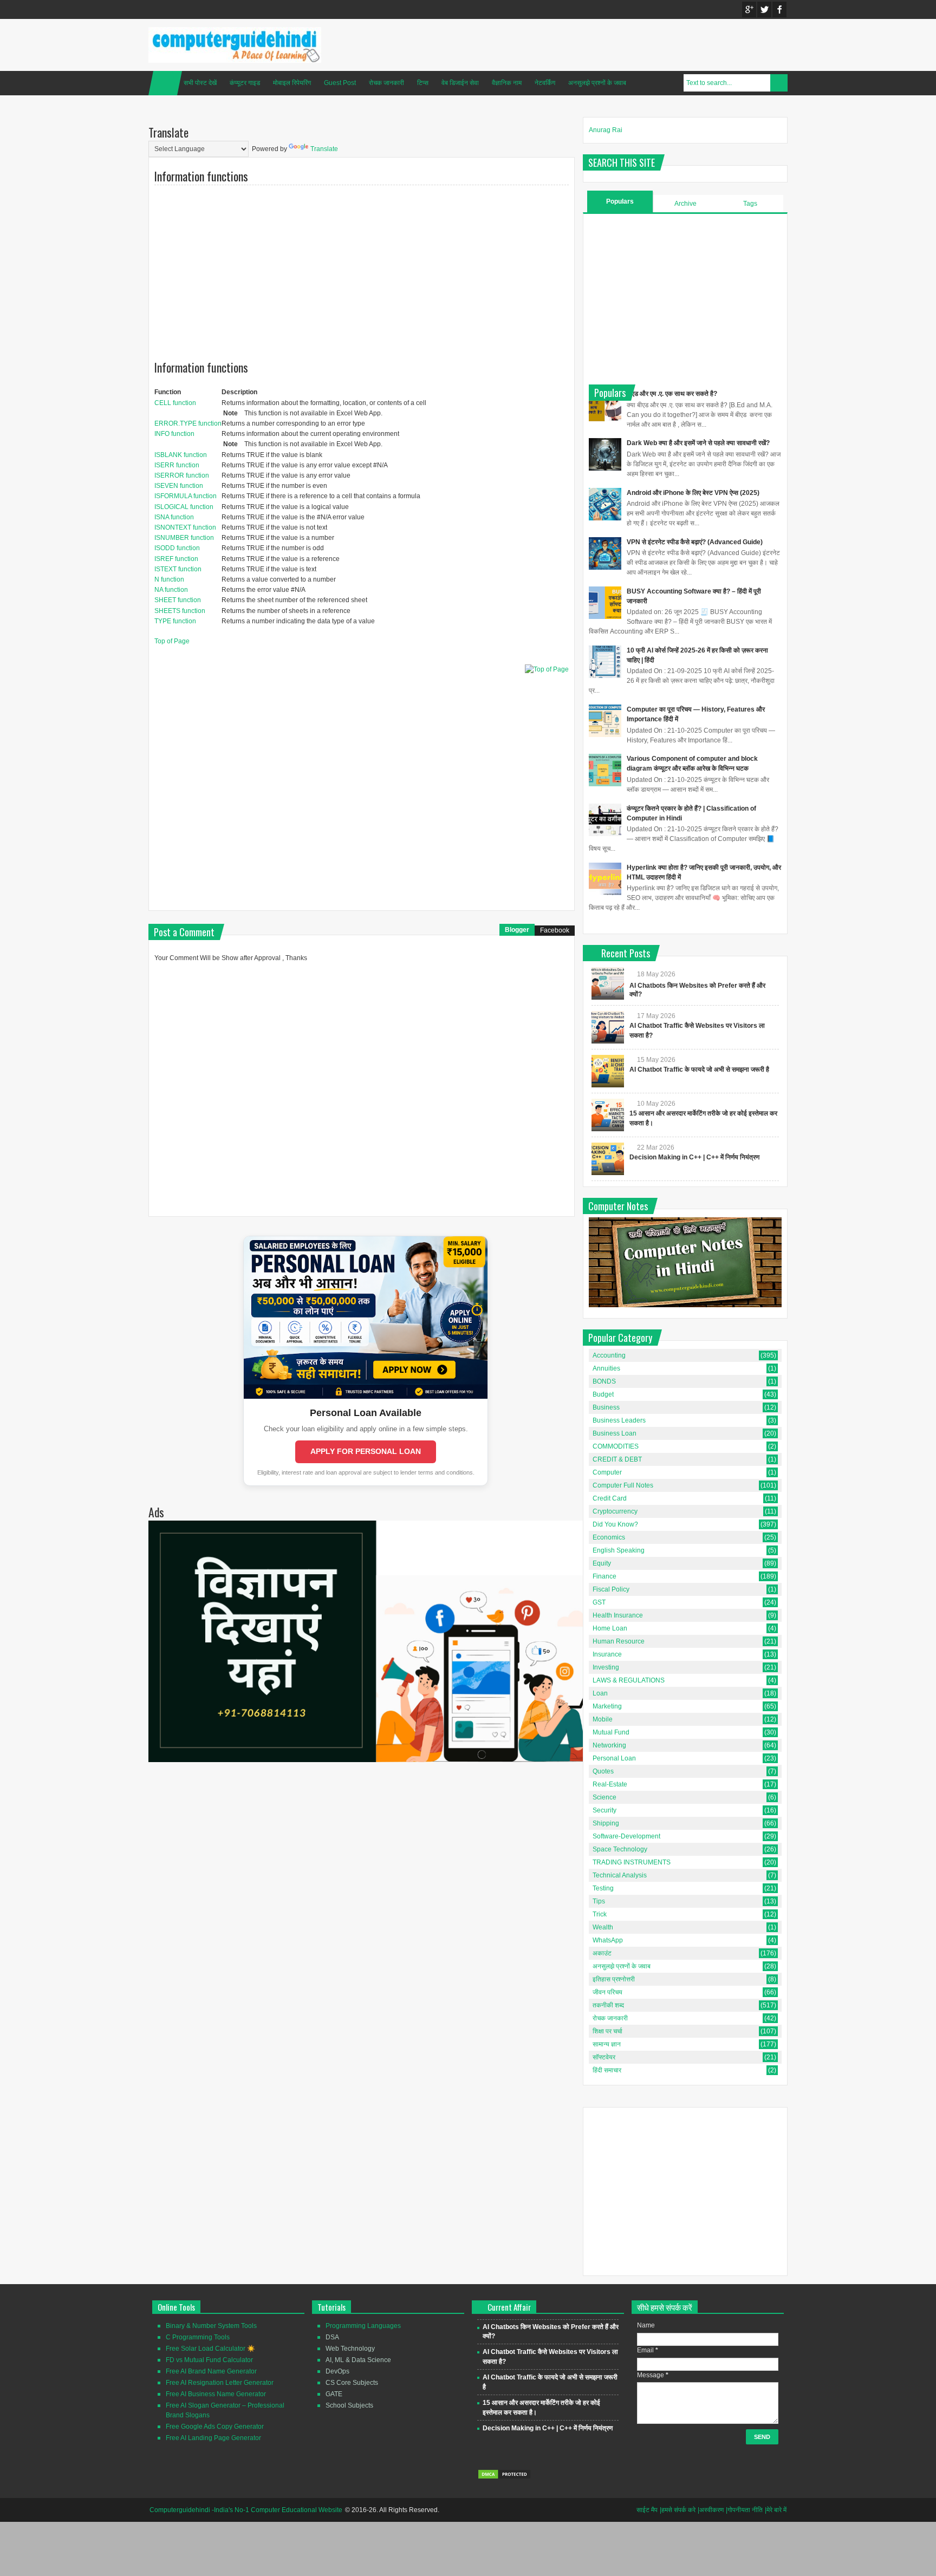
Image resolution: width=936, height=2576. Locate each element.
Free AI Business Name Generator (216, 2394)
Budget (603, 1394)
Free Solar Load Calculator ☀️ (210, 2349)
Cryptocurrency (615, 1511)
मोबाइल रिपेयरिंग (292, 83)
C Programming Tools (198, 2337)
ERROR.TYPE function (188, 423)
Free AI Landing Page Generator (213, 2438)
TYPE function (175, 621)
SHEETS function (180, 611)
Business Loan (615, 1433)
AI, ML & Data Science (358, 2360)
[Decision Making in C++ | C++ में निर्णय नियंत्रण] (608, 1159)
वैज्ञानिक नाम (507, 83)
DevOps (337, 2371)
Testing (603, 1888)
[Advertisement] (362, 265)
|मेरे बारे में (776, 2510)
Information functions (201, 176)
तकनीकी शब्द (608, 2005)
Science (604, 1797)
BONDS (604, 1381)
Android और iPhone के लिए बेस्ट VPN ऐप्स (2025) (693, 493)
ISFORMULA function (186, 496)
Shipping (606, 1823)
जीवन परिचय (607, 1992)
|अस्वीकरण (711, 2510)
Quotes (603, 1771)
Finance (604, 1576)
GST (599, 1602)
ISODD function (177, 548)
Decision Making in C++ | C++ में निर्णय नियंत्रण (694, 1157)
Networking (609, 1745)
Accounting (609, 1355)
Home (165, 83)
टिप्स (423, 83)
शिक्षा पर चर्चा (607, 2031)
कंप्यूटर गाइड (245, 83)
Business (606, 1407)
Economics (609, 1537)
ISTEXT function (178, 569)
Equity (602, 1563)
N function (169, 579)
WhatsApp (608, 1940)
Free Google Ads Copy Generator (215, 2427)
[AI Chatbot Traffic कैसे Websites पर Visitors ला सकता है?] (608, 1027)
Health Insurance (618, 1615)
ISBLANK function (181, 455)
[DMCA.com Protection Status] (504, 2477)
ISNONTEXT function (185, 527)
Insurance (607, 1654)
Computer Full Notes (623, 1485)
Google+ (749, 9)
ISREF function (176, 559)
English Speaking (619, 1550)
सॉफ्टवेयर (604, 2057)
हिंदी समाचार (607, 2070)
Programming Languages (363, 2326)
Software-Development (626, 1836)
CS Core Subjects (352, 2383)
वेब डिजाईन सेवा (460, 83)
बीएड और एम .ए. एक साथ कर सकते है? (672, 394)
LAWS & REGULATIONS (629, 1680)
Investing (606, 1667)
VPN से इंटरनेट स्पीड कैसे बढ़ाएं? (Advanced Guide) (695, 542)
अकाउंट (602, 1953)
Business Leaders (619, 1420)
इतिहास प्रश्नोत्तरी (614, 1979)
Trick (600, 1914)
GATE (334, 2394)
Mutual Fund (611, 1732)
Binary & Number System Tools (211, 2326)
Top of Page (172, 641)
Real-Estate (610, 1784)
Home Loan (610, 1628)
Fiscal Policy (611, 1589)
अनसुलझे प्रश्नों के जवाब (597, 83)
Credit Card (610, 1498)
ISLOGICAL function (184, 507)
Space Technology (620, 1849)
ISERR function (177, 465)
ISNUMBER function (184, 538)
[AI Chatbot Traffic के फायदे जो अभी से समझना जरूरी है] (608, 1071)
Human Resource (619, 1641)
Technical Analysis (620, 1875)
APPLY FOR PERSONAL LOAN (366, 1451)
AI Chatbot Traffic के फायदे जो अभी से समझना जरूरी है (699, 1069)
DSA (332, 2337)
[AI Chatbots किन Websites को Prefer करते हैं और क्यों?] (608, 983)
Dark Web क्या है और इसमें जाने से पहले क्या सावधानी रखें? (698, 443)
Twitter (764, 9)
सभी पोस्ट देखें (200, 83)
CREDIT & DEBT (617, 1459)
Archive (685, 204)
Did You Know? (615, 1524)
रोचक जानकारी (386, 83)
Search (779, 83)
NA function (171, 590)
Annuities (606, 1368)
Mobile (603, 1719)
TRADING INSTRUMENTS (632, 1862)
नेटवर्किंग (545, 83)
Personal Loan (614, 1758)
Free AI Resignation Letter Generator (220, 2383)
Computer (607, 1472)
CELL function (175, 403)
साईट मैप (647, 2510)
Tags (750, 204)
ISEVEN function (179, 486)
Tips (599, 1901)
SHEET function (178, 600)
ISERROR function (182, 475)
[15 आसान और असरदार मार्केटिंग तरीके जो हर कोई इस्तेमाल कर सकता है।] (608, 1115)
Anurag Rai (606, 130)
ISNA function (174, 517)
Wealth (603, 1927)
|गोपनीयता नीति (744, 2510)
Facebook (779, 9)
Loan (600, 1693)
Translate (324, 149)
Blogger (517, 930)
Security (604, 1810)
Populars (620, 201)
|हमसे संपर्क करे (678, 2510)
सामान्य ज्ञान (607, 2044)
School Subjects (349, 2405)
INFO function (174, 434)
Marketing (607, 1706)
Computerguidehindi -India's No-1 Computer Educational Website (246, 2510)
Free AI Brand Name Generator (211, 2371)
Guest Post (340, 83)
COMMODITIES (616, 1446)
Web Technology (350, 2349)
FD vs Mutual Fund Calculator (209, 2360)
